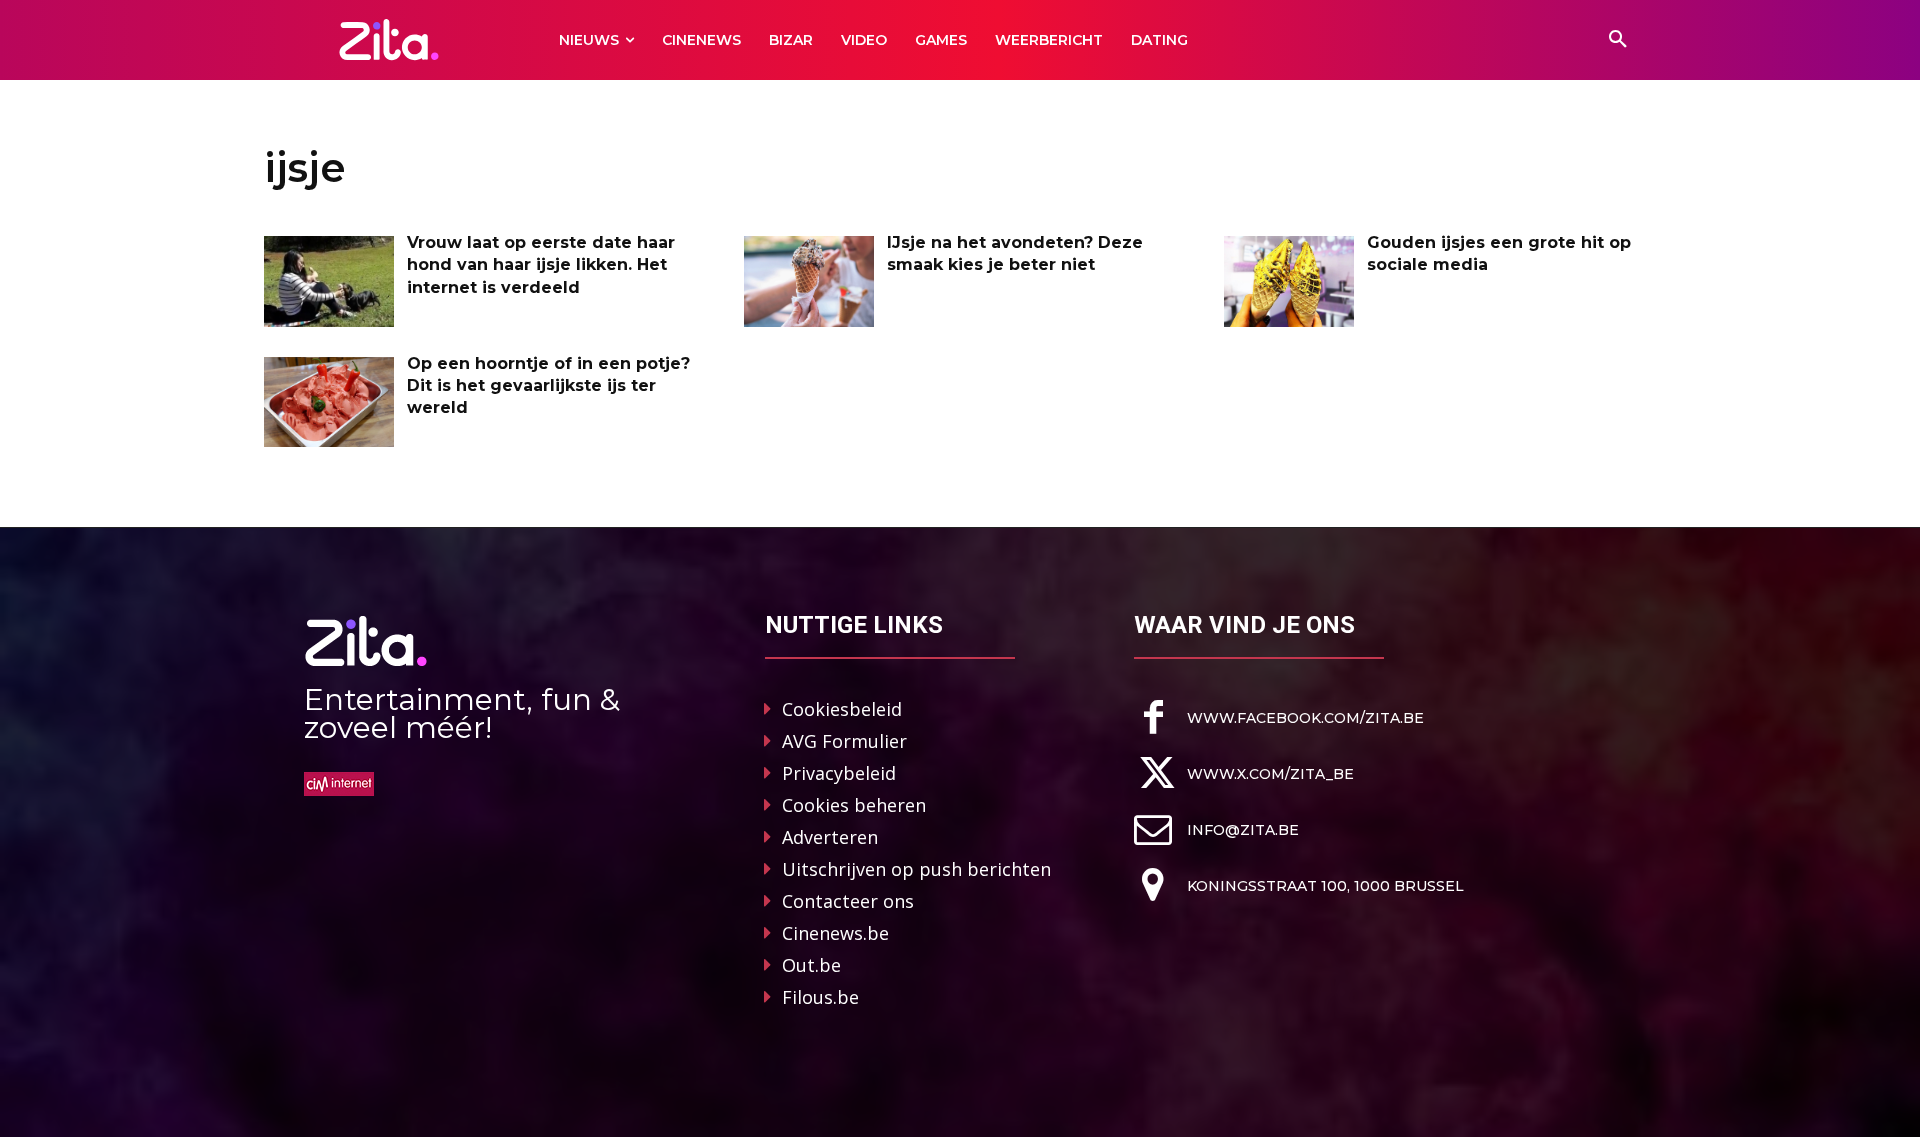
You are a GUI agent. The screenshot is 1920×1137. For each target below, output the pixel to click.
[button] (1618, 40)
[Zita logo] (389, 39)
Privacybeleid (839, 773)
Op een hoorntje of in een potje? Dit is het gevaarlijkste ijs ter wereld (548, 386)
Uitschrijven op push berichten (916, 869)
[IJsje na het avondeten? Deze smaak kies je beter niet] (809, 281)
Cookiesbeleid (842, 709)
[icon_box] (1279, 717)
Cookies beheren (854, 805)
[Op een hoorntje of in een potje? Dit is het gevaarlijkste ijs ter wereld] (329, 402)
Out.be (811, 965)
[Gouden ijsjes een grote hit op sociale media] (1289, 281)
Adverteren (830, 837)
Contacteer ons (848, 901)
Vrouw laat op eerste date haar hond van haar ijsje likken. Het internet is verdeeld (541, 265)
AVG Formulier (844, 741)
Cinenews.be (835, 933)
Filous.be (820, 997)
